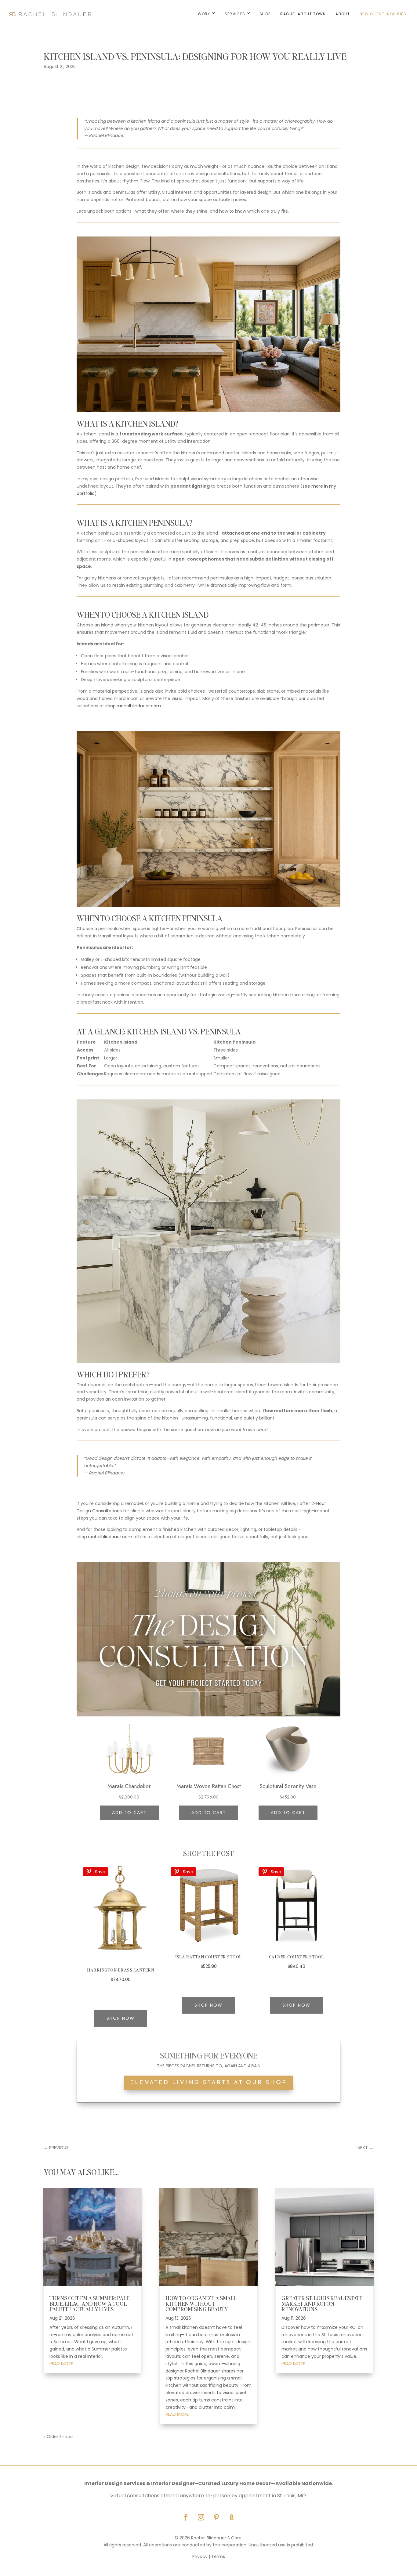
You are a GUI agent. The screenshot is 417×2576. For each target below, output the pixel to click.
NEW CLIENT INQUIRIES (383, 14)
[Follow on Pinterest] (216, 2517)
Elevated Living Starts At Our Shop (208, 2083)
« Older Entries (59, 2437)
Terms (218, 2556)
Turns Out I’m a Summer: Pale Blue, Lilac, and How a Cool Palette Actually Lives (89, 2303)
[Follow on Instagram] (201, 2517)
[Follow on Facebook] (186, 2517)
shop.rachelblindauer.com (133, 706)
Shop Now (121, 2018)
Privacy (200, 2556)
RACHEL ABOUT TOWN (303, 14)
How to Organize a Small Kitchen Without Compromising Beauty (201, 2303)
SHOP (265, 14)
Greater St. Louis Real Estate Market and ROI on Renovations (322, 2303)
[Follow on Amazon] (231, 2517)
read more (61, 2364)
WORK (204, 14)
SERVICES (235, 14)
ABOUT (343, 14)
